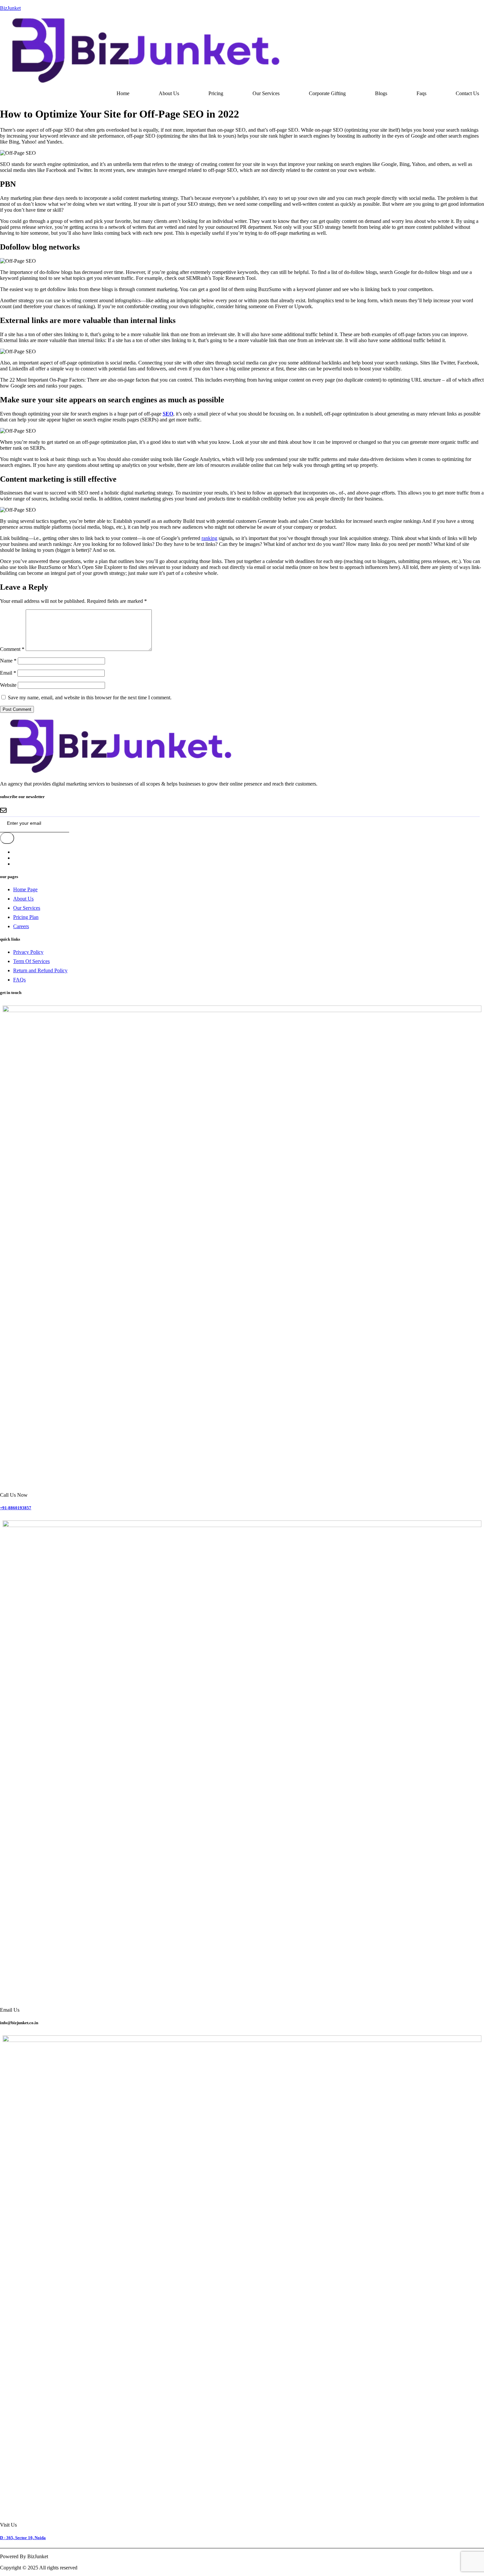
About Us (169, 93)
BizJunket (10, 8)
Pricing (216, 93)
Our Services (266, 93)
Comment (12, 649)
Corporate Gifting (327, 93)
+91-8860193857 (16, 1508)
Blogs (381, 93)
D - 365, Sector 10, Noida (23, 2538)
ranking (209, 538)
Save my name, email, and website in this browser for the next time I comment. (90, 698)
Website (8, 685)
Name (8, 661)
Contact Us (467, 93)
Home (123, 93)
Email (8, 673)
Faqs (421, 93)
